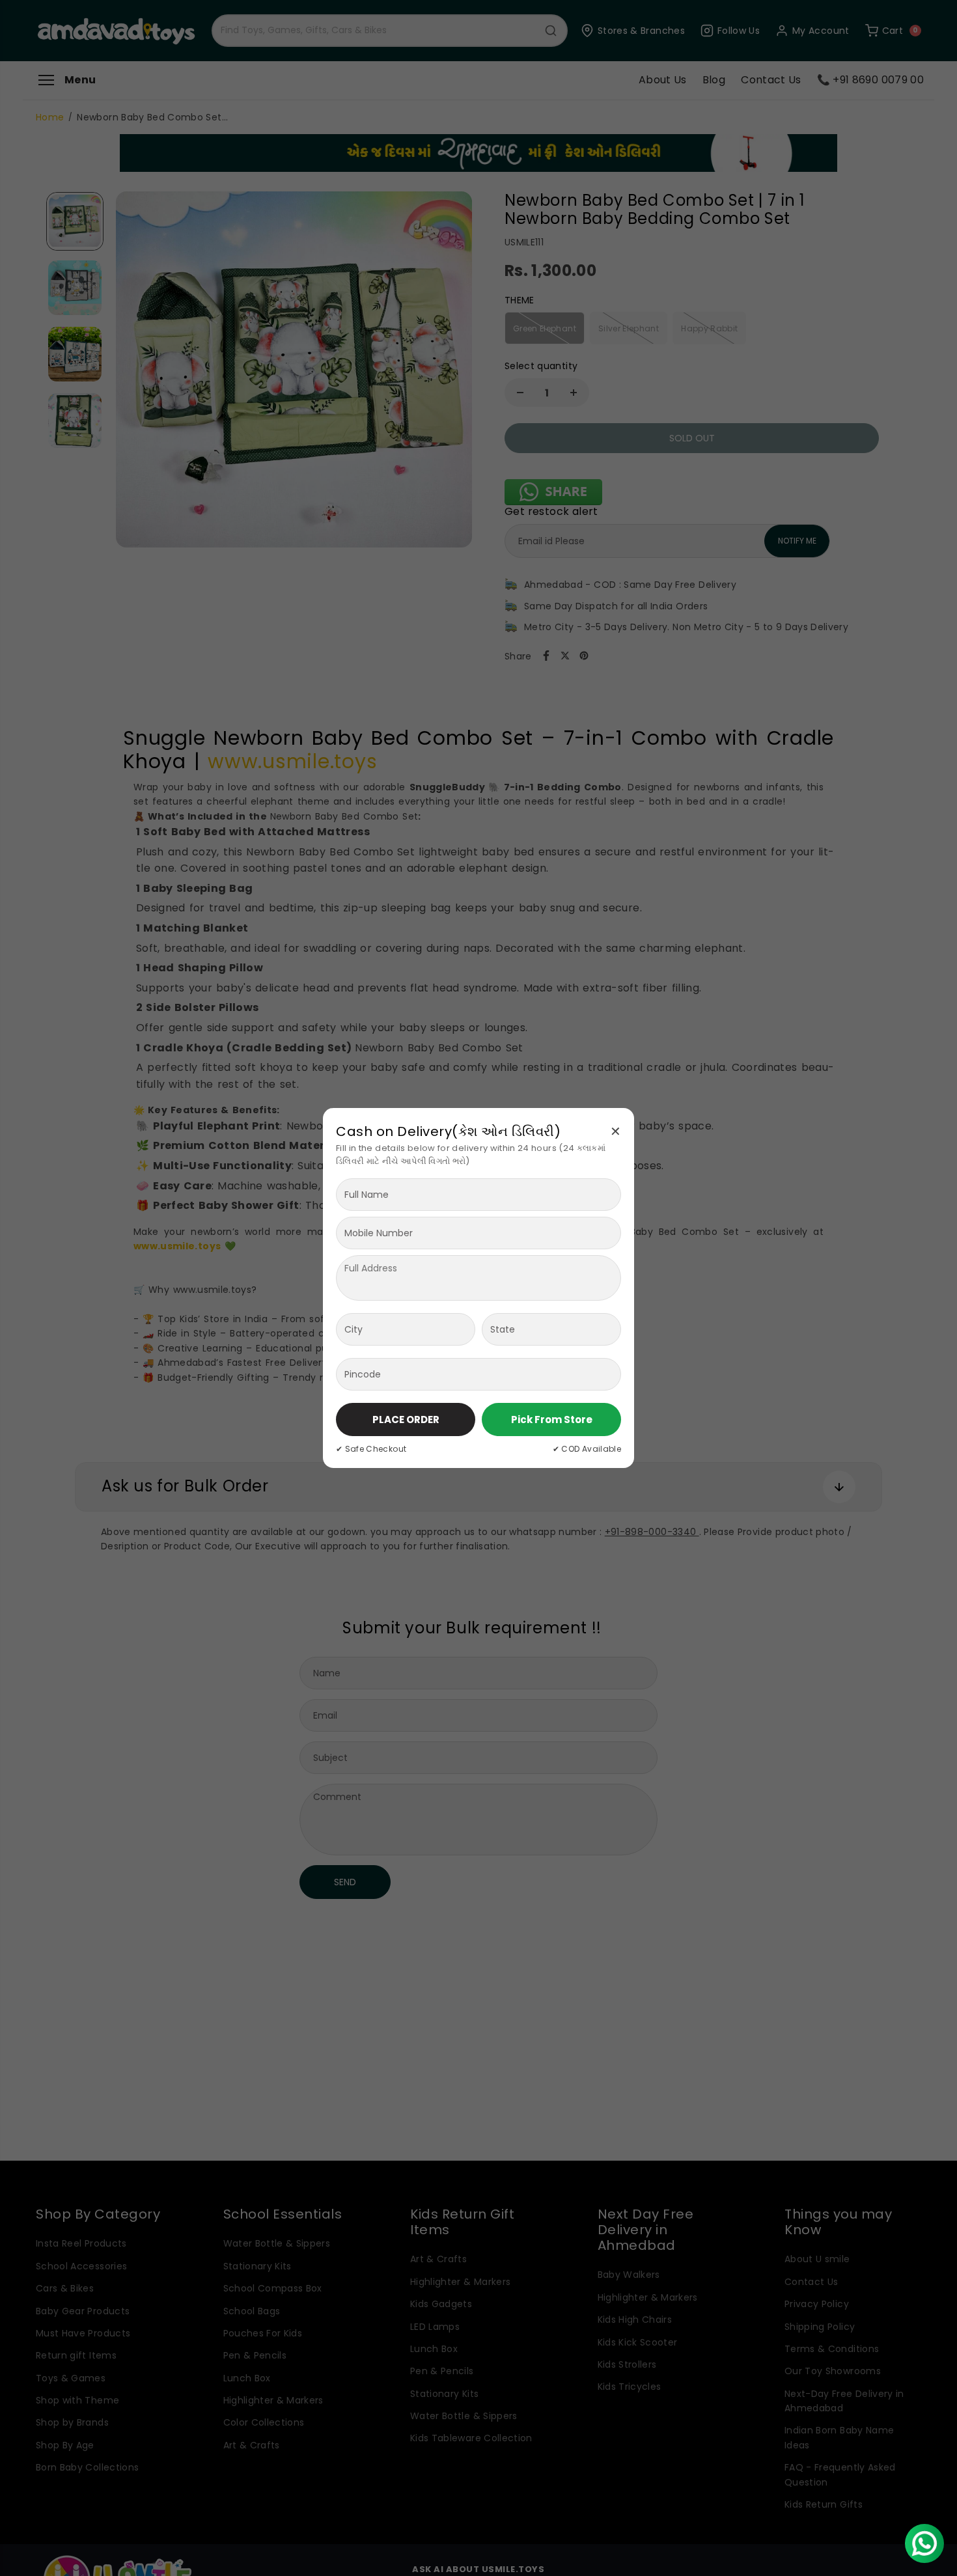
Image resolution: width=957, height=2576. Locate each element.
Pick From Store (552, 1420)
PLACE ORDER (406, 1420)
